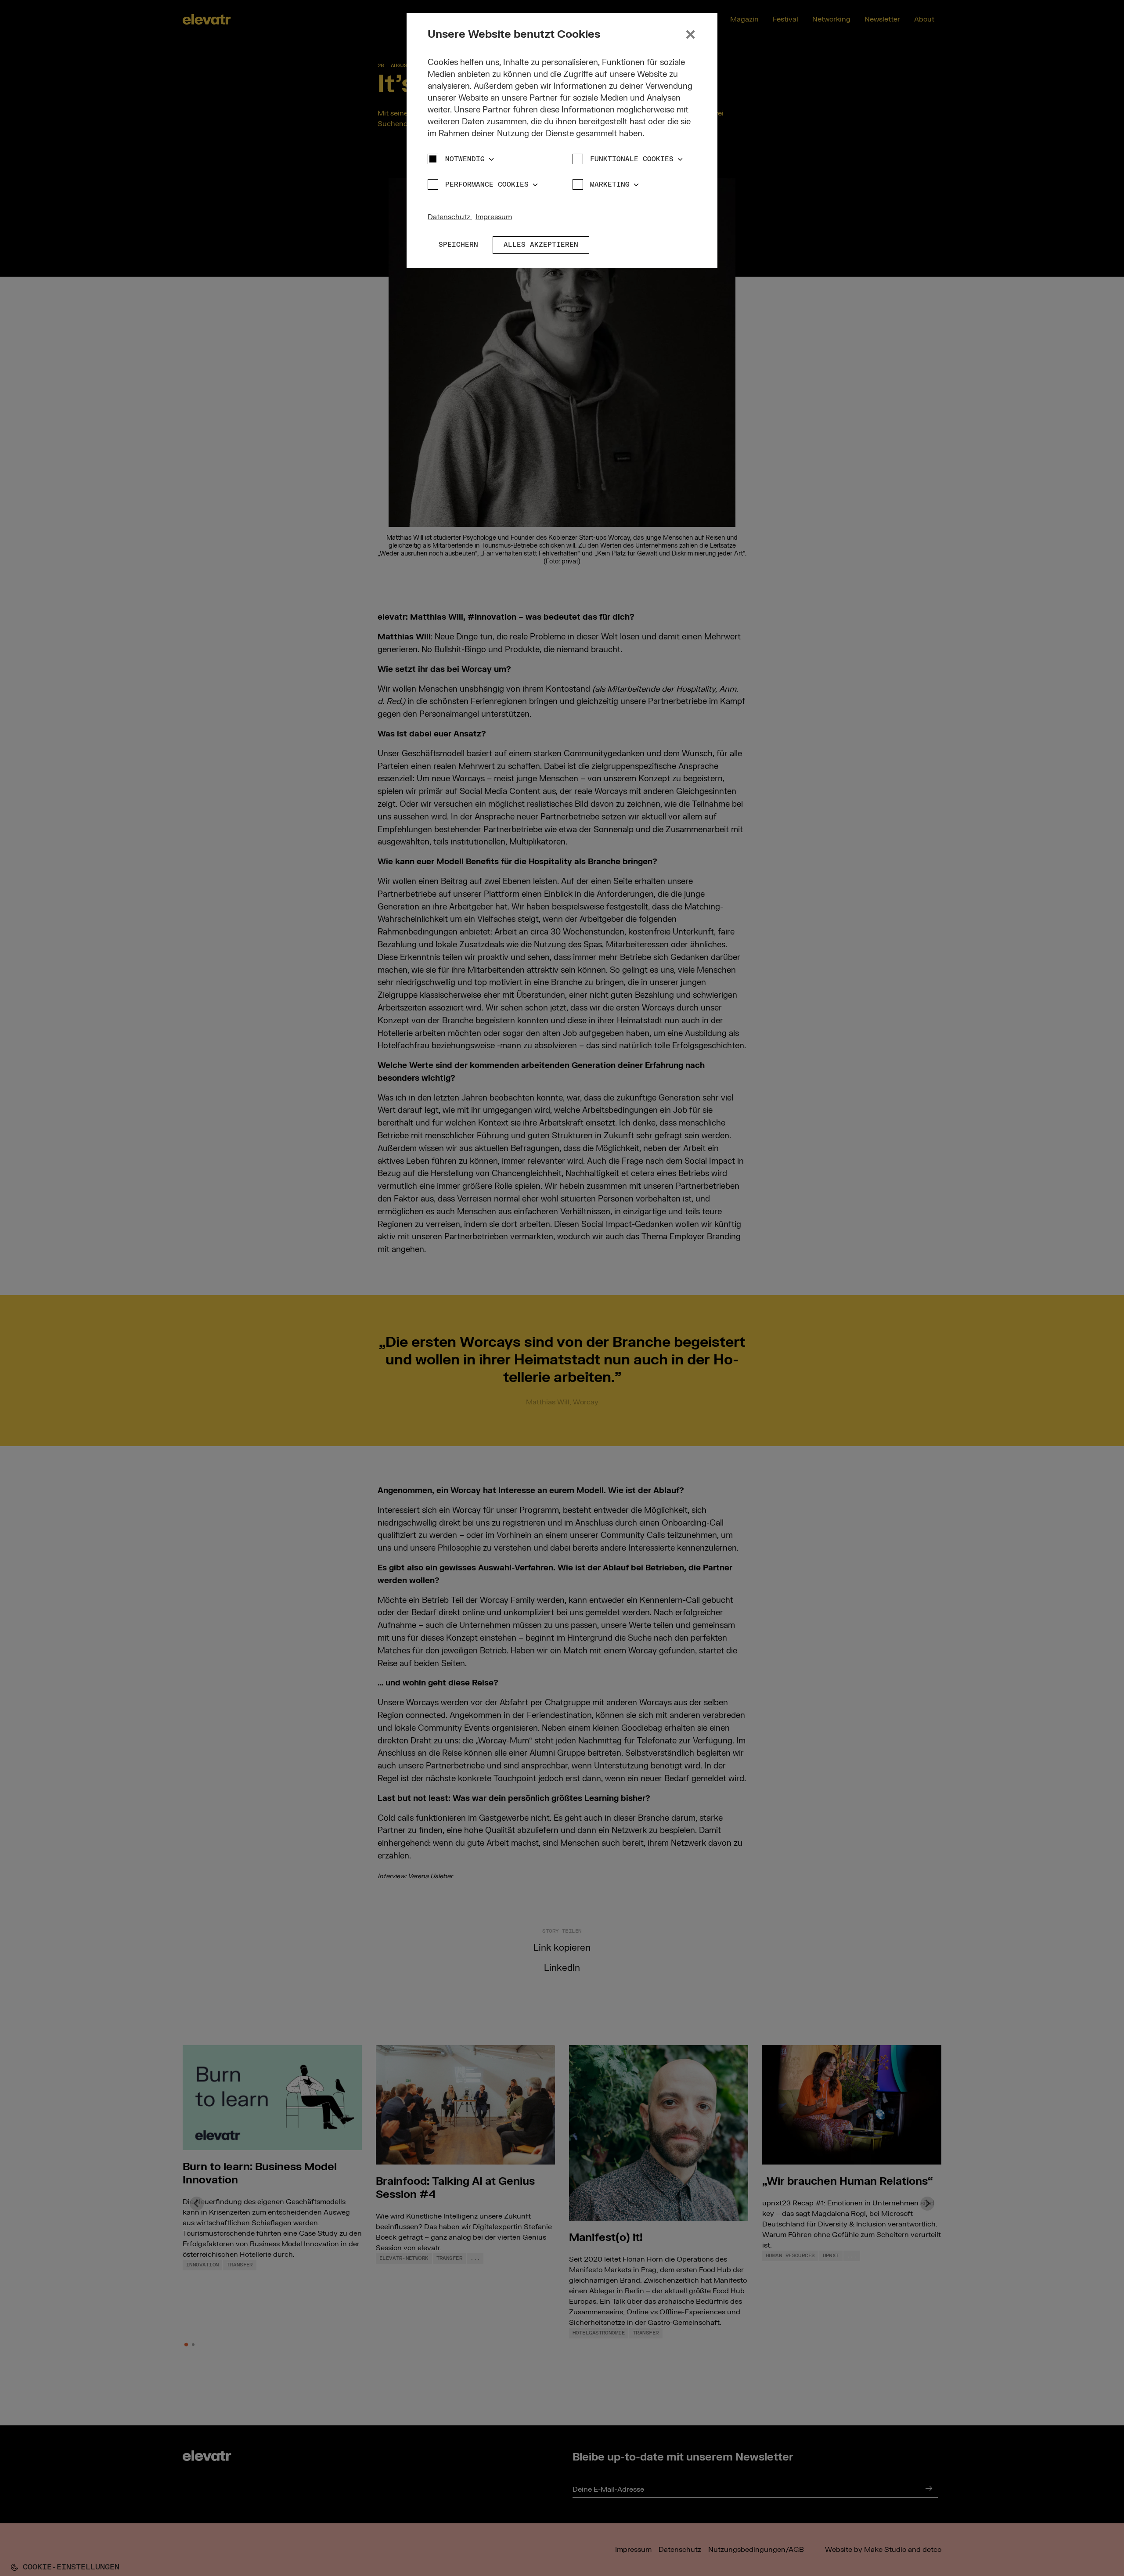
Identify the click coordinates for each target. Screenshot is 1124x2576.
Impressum (494, 217)
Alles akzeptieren (541, 245)
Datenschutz (450, 217)
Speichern (458, 245)
